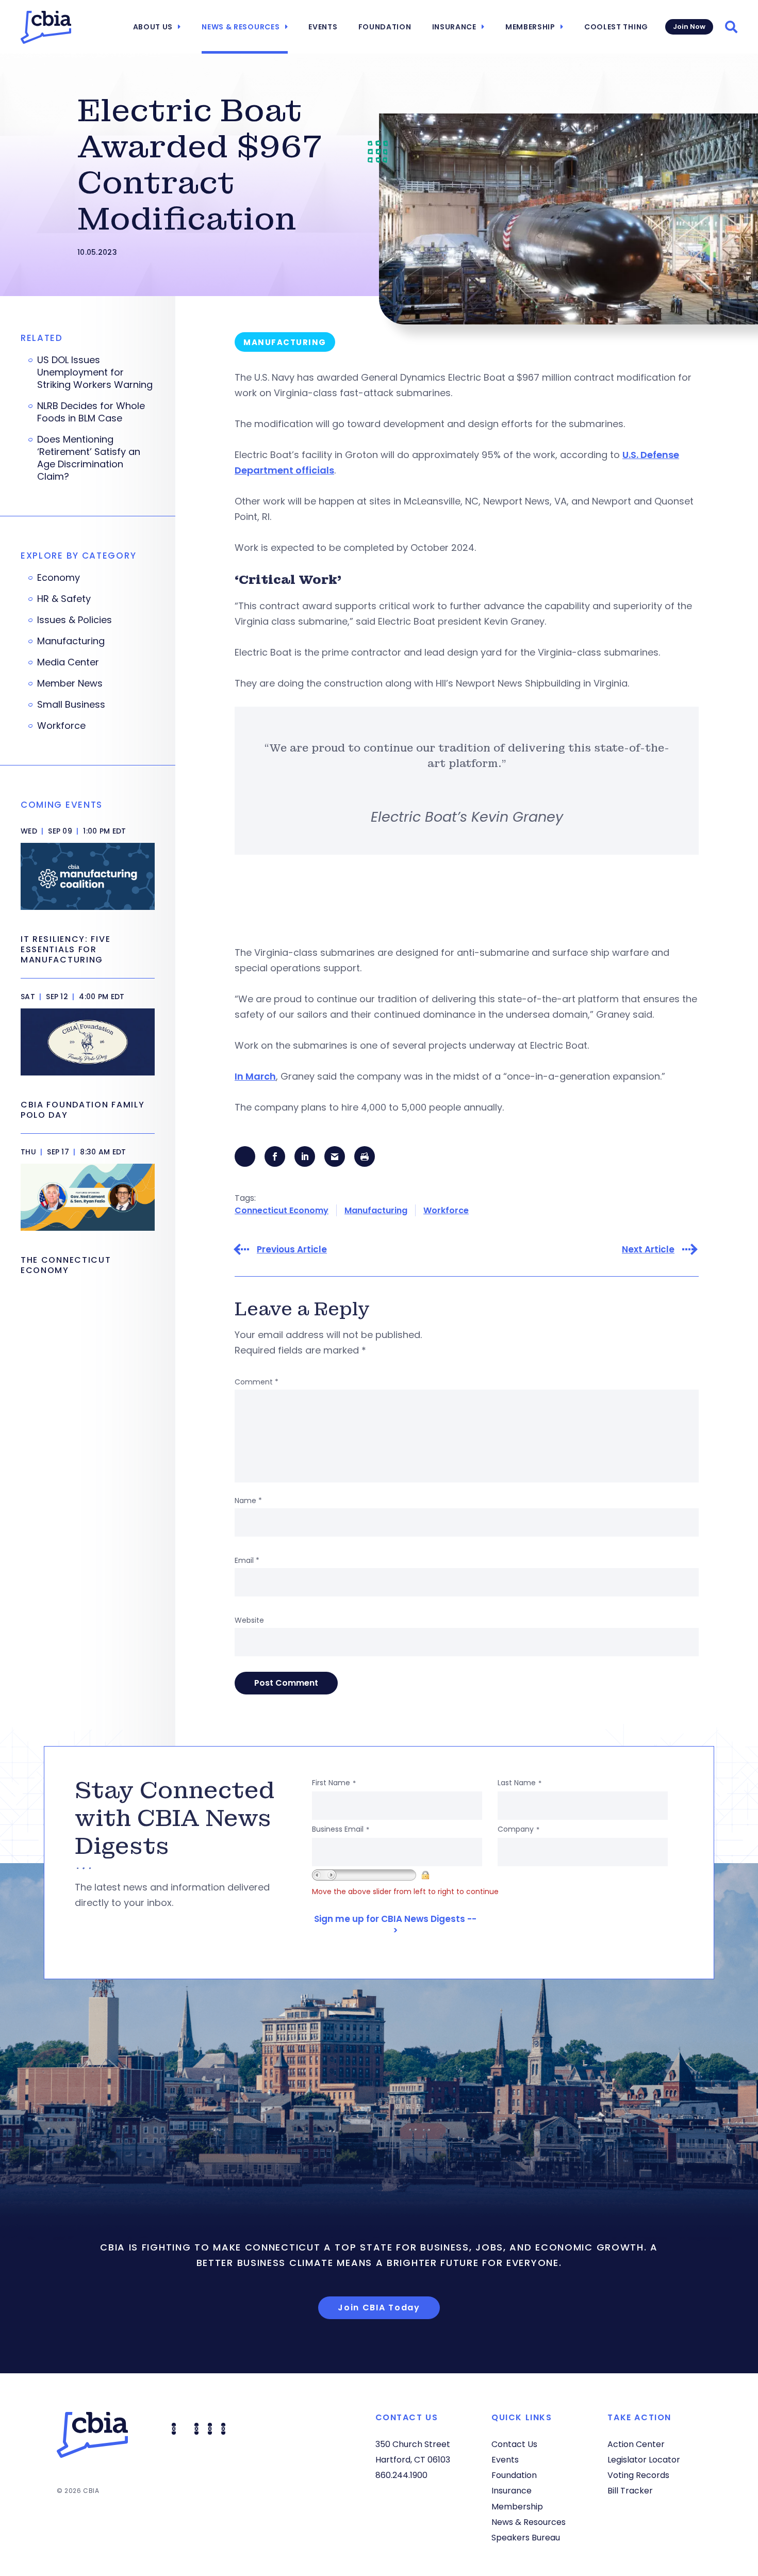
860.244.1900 (401, 2475)
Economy (59, 578)
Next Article (648, 1250)
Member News (70, 683)
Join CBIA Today (379, 2308)
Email (247, 1560)
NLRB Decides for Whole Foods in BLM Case (91, 412)
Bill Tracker (630, 2491)
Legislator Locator (644, 2460)
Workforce (446, 1210)
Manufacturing (376, 1210)
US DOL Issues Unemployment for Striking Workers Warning (95, 372)
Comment (257, 1382)
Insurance (454, 27)
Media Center (68, 662)
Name (248, 1501)
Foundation (385, 27)
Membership (530, 27)
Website (249, 1620)
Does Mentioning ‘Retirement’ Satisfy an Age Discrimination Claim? (89, 458)
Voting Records (638, 2475)
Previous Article (292, 1250)
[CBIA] (46, 27)
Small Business (71, 705)
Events (323, 27)
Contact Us (514, 2444)
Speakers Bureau (526, 2538)
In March (255, 1076)
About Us (153, 27)
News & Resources (241, 27)
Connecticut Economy (282, 1210)
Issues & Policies (75, 620)
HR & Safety (64, 599)
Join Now (689, 27)
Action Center (636, 2444)
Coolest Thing (616, 27)
